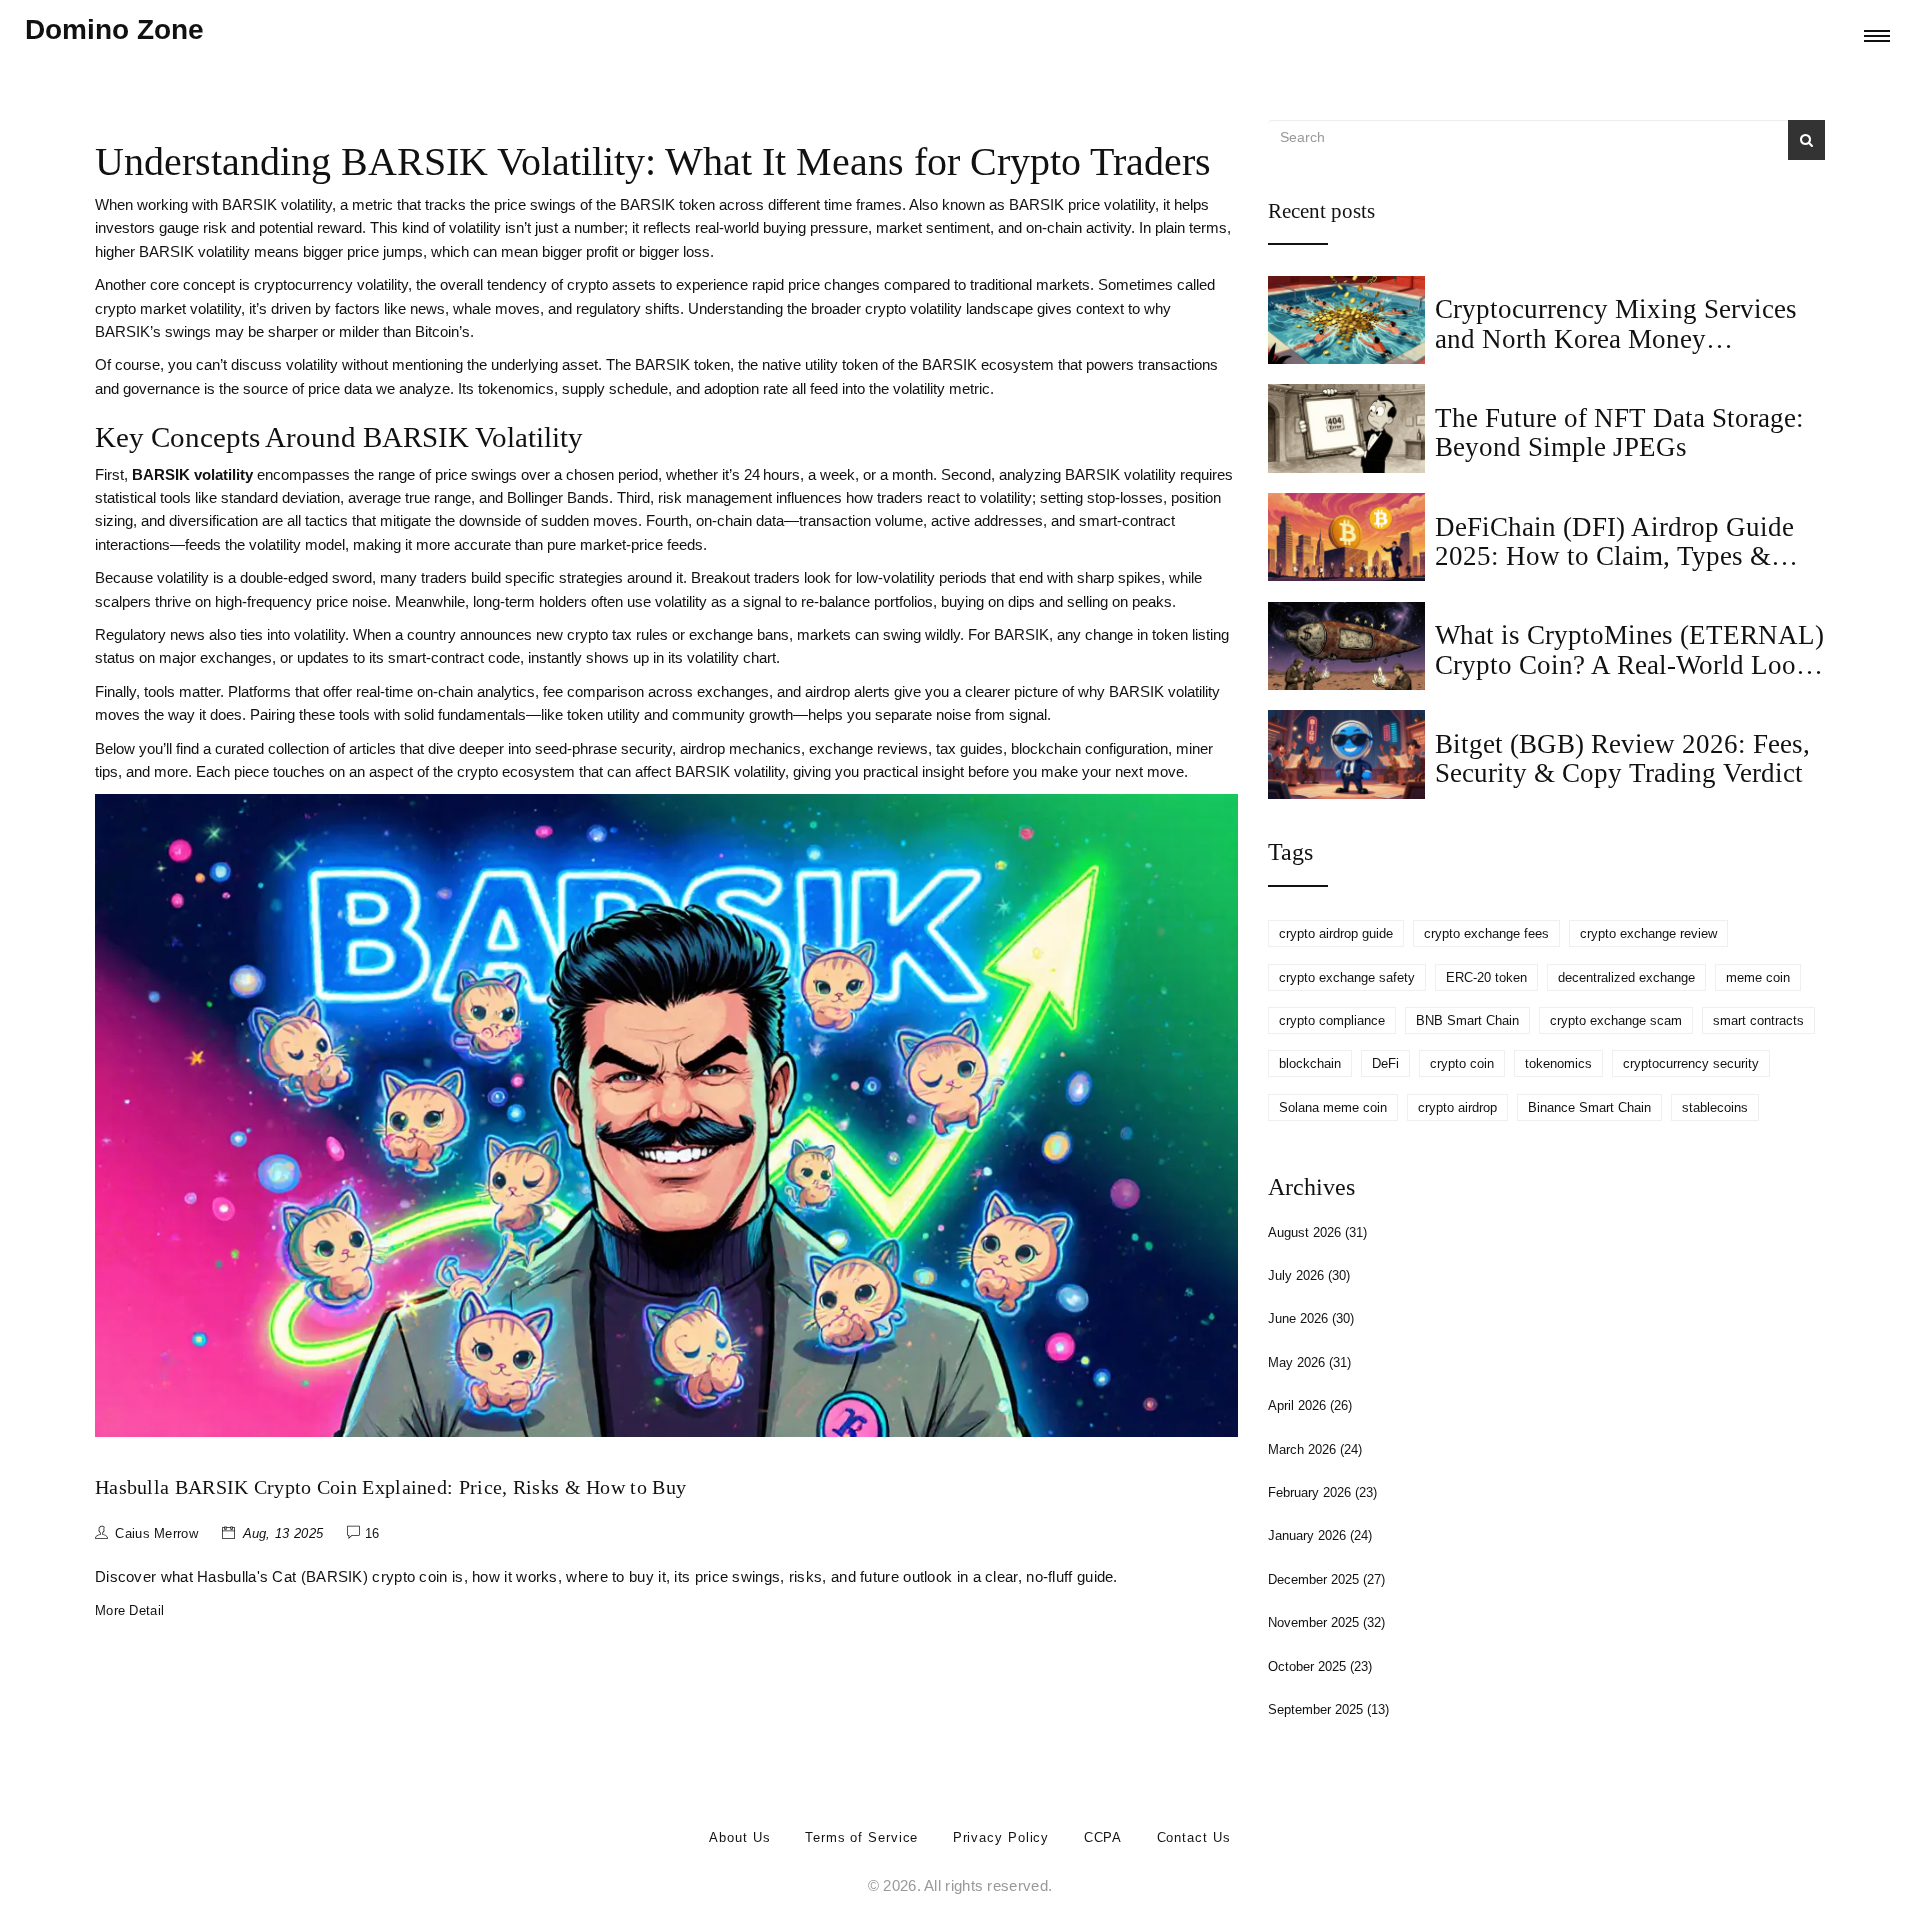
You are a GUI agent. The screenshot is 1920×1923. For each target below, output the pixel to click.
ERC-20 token (1486, 977)
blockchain (1310, 1063)
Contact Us (1194, 1837)
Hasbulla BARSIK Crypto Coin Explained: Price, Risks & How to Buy (390, 1487)
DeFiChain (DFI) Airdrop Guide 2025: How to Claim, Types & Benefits (1614, 556)
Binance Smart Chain (1589, 1107)
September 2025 (1328, 1709)
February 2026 (1322, 1492)
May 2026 (1309, 1362)
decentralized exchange (1626, 977)
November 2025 (1326, 1622)
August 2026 (1317, 1232)
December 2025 (1326, 1579)
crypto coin (1462, 1063)
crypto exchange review (1648, 933)
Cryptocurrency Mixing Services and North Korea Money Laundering (1616, 338)
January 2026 (1320, 1535)
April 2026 (1310, 1405)
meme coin (1758, 977)
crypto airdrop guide (1336, 933)
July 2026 (1309, 1275)
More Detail (129, 1610)
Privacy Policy (1001, 1837)
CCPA (1103, 1837)
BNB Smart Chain (1467, 1020)
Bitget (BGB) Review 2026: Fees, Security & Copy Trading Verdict (1622, 758)
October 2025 (1320, 1666)
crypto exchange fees (1486, 933)
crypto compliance (1332, 1020)
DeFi (1385, 1063)
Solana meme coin (1333, 1107)
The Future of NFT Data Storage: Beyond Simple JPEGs (1619, 432)
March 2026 (1315, 1449)
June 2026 (1311, 1318)
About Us (739, 1837)
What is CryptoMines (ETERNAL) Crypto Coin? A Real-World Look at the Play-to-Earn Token (1629, 664)
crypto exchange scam (1616, 1020)
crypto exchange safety (1347, 977)
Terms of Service (861, 1837)
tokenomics (1558, 1063)
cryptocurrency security (1691, 1063)
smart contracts (1758, 1020)
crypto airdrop (1457, 1107)
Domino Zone (114, 29)
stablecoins (1715, 1107)
